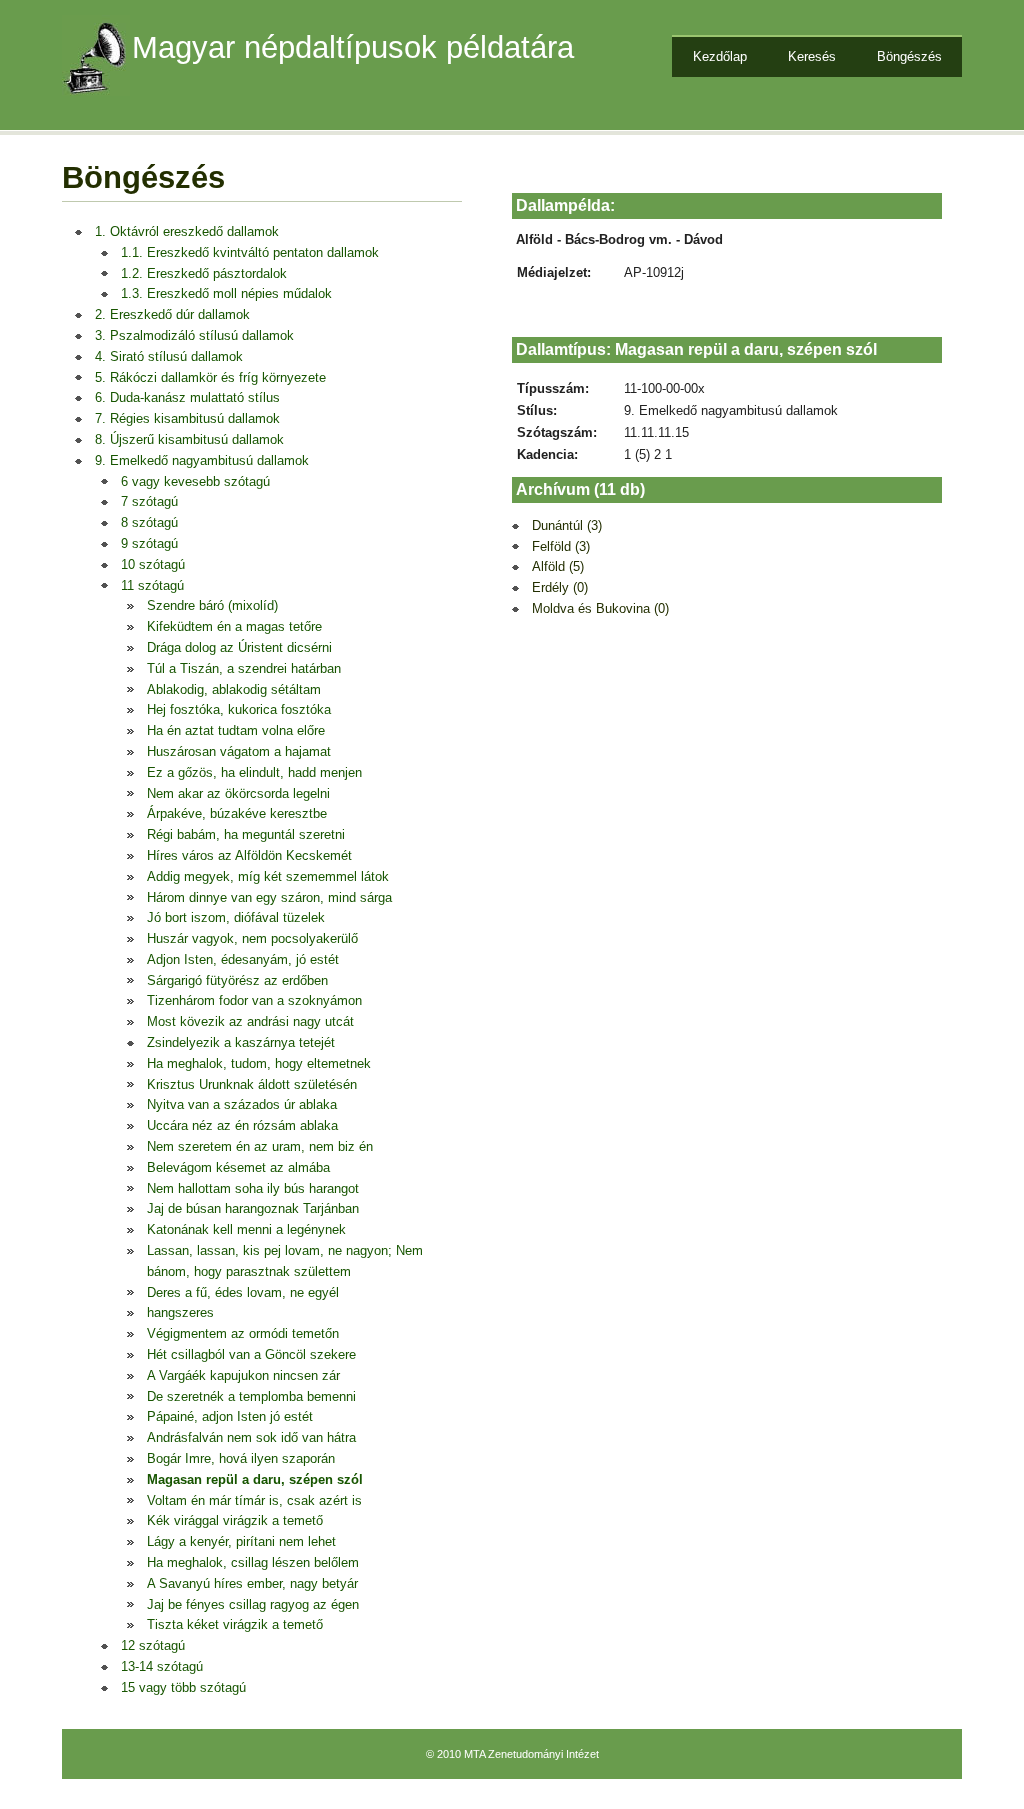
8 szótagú (149, 522)
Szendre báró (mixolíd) (212, 605)
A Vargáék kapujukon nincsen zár (243, 1375)
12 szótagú (153, 1645)
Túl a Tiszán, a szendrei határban (244, 668)
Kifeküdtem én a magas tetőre (234, 626)
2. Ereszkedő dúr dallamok (172, 314)
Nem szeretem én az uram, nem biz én (260, 1146)
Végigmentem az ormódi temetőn (243, 1333)
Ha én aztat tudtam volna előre (236, 730)
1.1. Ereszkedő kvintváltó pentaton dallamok (250, 252)
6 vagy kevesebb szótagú (195, 481)
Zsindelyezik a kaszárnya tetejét (241, 1042)
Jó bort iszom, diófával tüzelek (236, 917)
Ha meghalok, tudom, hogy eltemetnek (259, 1063)
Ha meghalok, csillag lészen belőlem (253, 1562)
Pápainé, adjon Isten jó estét (230, 1416)
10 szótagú (153, 564)
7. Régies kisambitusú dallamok (187, 418)
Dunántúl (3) (567, 525)
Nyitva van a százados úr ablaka (242, 1104)
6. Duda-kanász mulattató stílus (187, 397)
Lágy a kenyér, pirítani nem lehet (241, 1541)
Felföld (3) (561, 546)
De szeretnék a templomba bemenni (251, 1396)
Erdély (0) (560, 587)
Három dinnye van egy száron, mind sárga (269, 897)
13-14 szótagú (162, 1666)
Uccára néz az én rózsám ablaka (242, 1125)
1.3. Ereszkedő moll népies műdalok (226, 293)
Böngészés (909, 56)
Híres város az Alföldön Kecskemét (249, 855)
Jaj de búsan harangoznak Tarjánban (253, 1208)
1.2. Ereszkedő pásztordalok (204, 273)
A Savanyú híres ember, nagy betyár (252, 1583)
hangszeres (180, 1312)
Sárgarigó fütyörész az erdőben (237, 980)
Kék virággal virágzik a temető (235, 1520)
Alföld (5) (558, 566)
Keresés (812, 56)
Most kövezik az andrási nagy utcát (250, 1021)
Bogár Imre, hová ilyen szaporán (241, 1458)
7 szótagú (149, 501)
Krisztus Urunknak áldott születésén (252, 1084)
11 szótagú (152, 585)
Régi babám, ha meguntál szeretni (246, 834)
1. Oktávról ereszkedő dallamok (187, 231)
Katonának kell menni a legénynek (246, 1229)
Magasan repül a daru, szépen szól (255, 1479)
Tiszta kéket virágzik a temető (235, 1624)
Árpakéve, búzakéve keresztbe (237, 813)
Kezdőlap (720, 56)
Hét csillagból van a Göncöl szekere (251, 1354)
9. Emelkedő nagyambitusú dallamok (202, 460)
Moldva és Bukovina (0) (600, 608)
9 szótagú (149, 543)
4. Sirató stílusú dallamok (169, 356)
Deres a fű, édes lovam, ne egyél (243, 1292)
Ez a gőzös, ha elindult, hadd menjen (254, 772)
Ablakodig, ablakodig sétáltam (234, 689)
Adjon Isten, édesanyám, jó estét (243, 959)
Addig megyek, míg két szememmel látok (268, 876)
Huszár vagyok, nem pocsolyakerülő (252, 938)
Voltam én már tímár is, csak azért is (254, 1500)
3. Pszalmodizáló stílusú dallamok (194, 335)
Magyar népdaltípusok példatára (353, 47)
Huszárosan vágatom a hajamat (239, 751)
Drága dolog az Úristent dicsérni (239, 647)
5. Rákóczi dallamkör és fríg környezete (210, 377)
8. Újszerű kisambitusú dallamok (189, 439)
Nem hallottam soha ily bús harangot (253, 1188)
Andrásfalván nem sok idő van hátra (251, 1437)
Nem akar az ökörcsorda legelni (238, 793)
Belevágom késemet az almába (238, 1167)
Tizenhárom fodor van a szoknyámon (254, 1000)
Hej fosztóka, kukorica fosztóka (239, 709)
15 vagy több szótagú (183, 1687)
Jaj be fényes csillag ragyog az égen (253, 1604)
